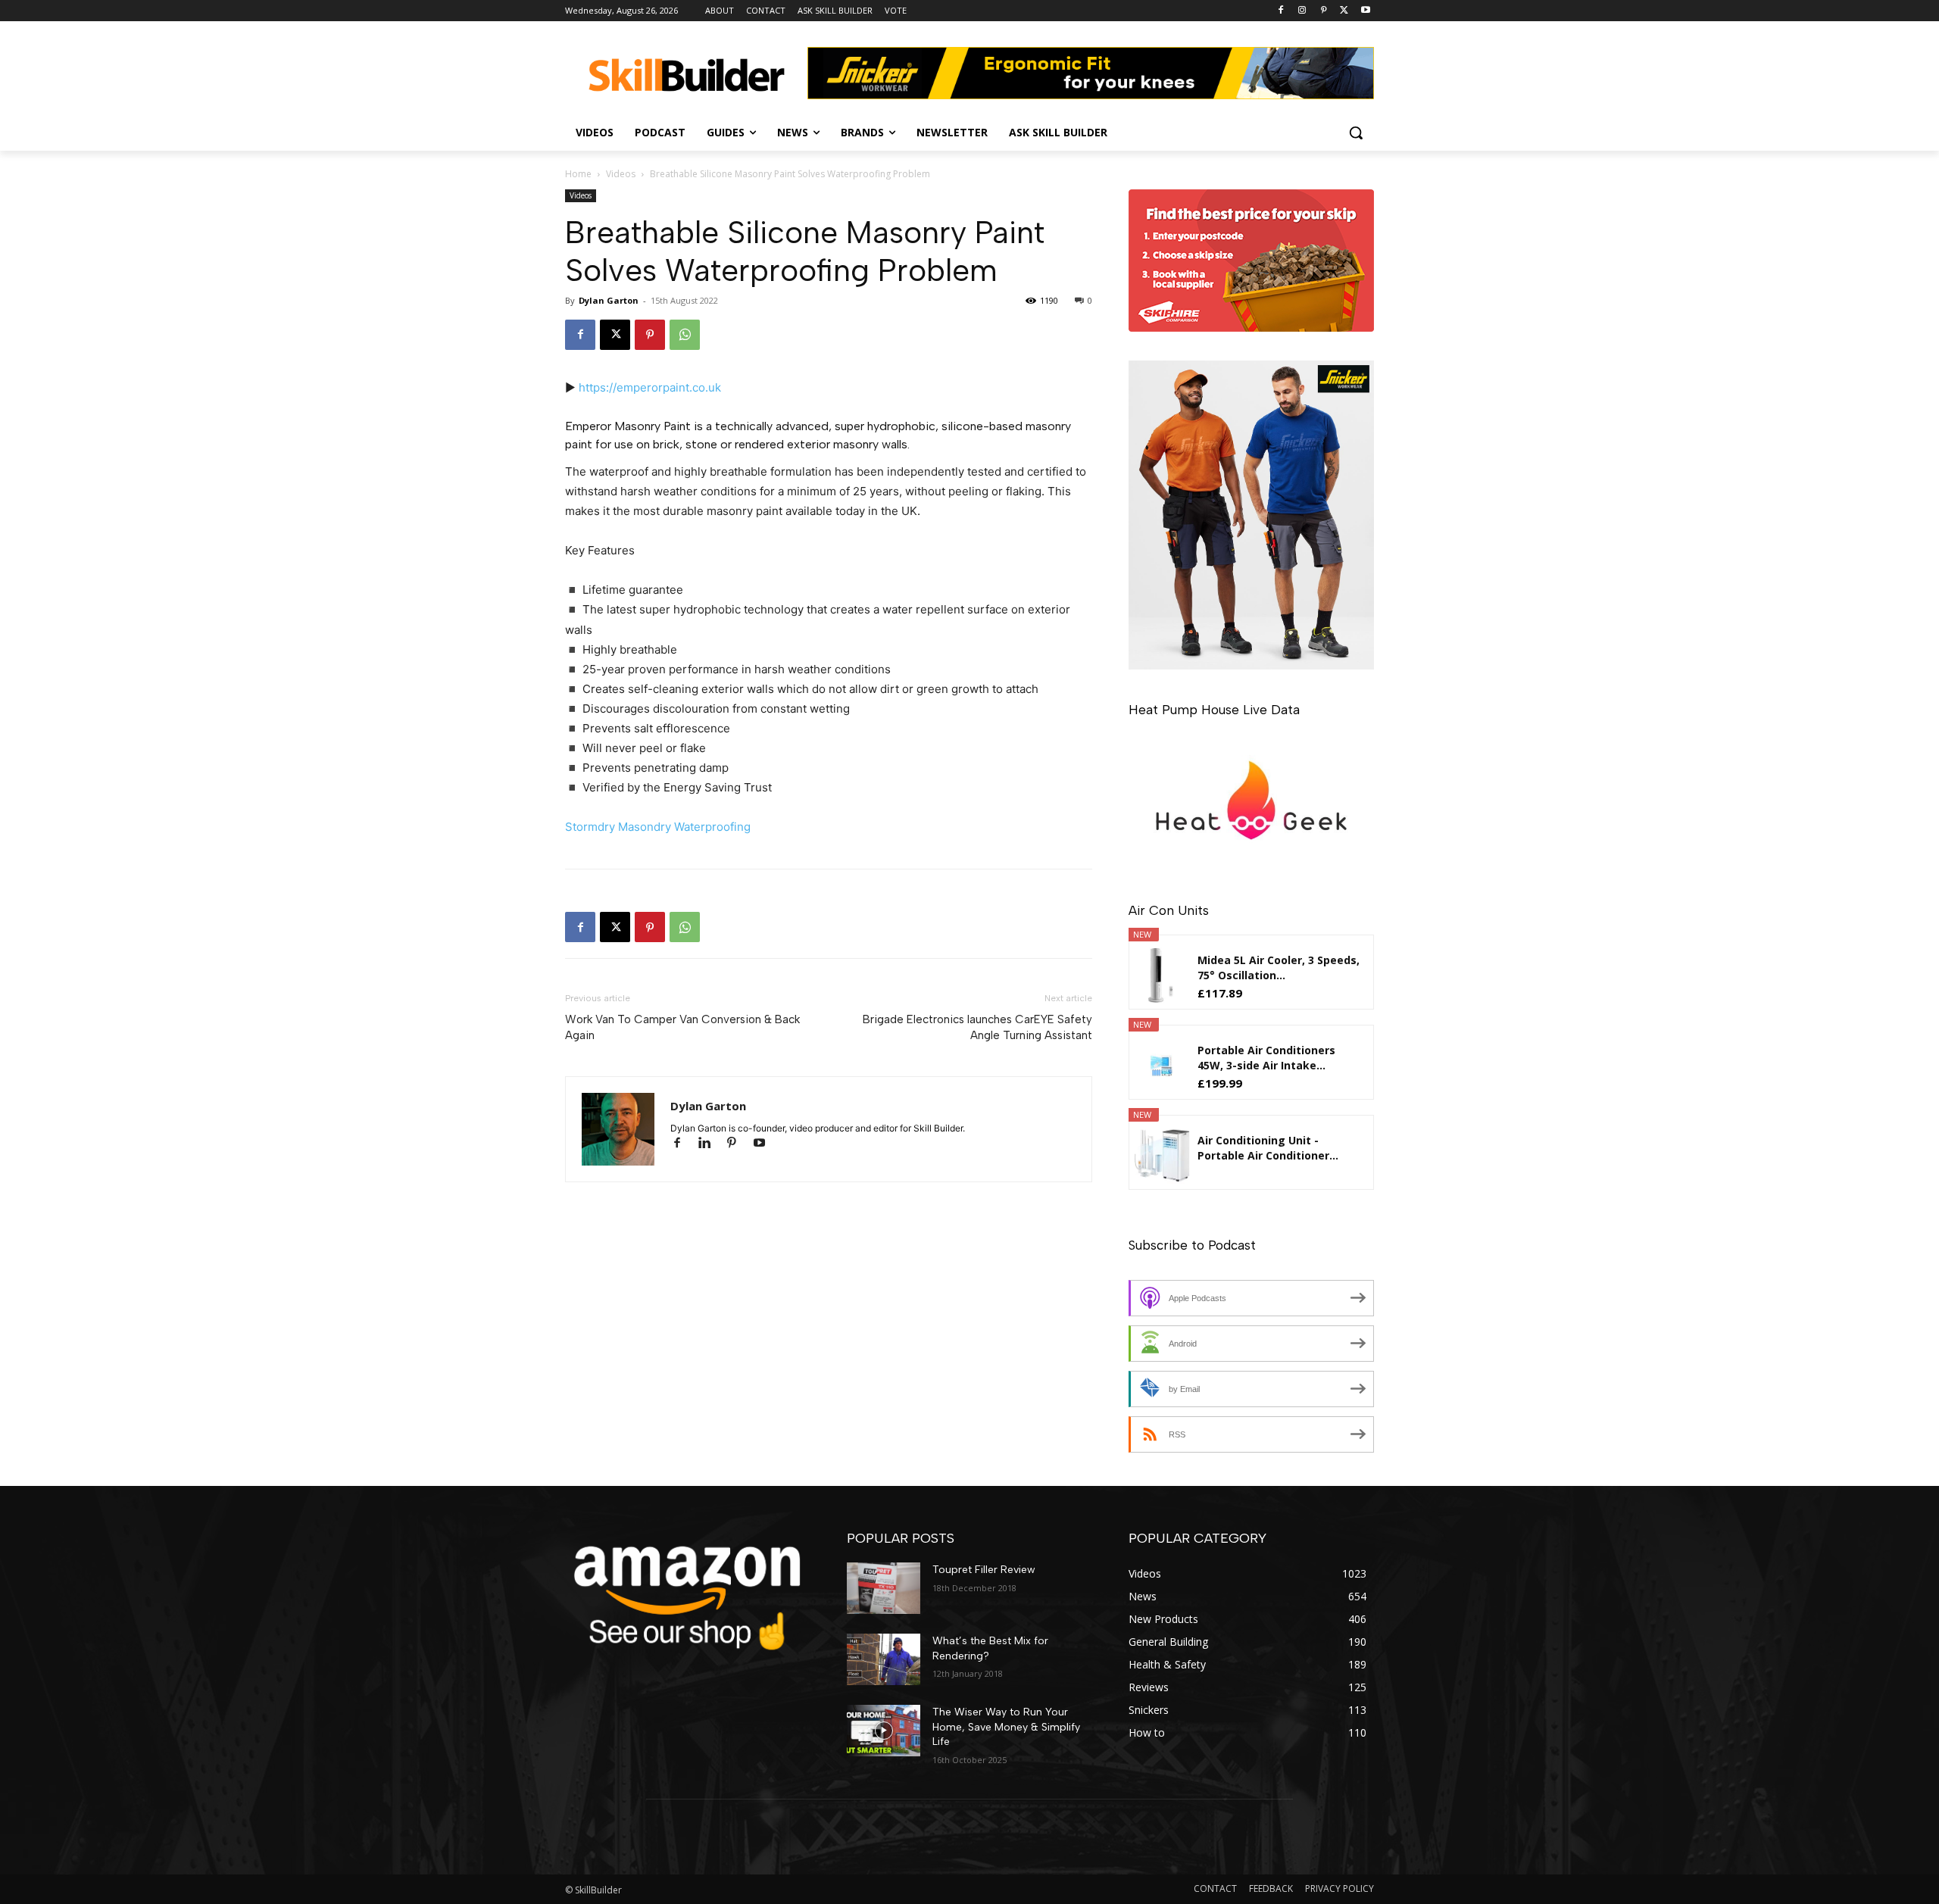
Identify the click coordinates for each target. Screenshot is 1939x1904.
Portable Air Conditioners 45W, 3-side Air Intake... (1266, 1058)
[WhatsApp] (685, 335)
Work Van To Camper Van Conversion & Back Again (682, 1027)
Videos (621, 174)
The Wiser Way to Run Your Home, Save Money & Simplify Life (1006, 1727)
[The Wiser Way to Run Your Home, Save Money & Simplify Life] (884, 1731)
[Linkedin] (711, 1144)
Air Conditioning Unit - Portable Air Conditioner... (1268, 1148)
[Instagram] (1302, 11)
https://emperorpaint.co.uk (650, 387)
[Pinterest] (1324, 11)
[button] (1356, 133)
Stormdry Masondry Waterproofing (658, 827)
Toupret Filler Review (984, 1570)
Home (578, 174)
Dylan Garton (609, 300)
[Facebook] (1281, 11)
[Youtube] (1365, 11)
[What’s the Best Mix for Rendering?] (884, 1659)
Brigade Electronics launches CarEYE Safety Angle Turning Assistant (977, 1027)
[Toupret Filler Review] (884, 1588)
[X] (1344, 11)
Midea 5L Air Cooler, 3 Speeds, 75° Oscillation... (1279, 968)
